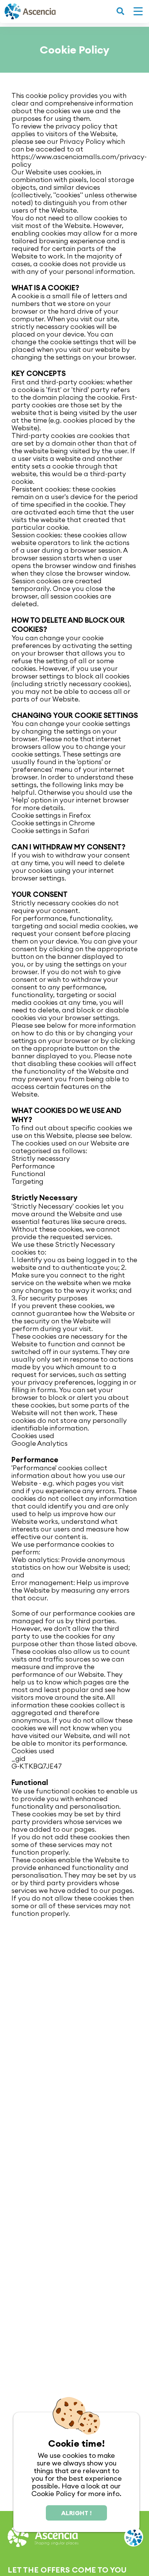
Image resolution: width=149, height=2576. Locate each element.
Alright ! (76, 2513)
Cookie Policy (53, 2494)
